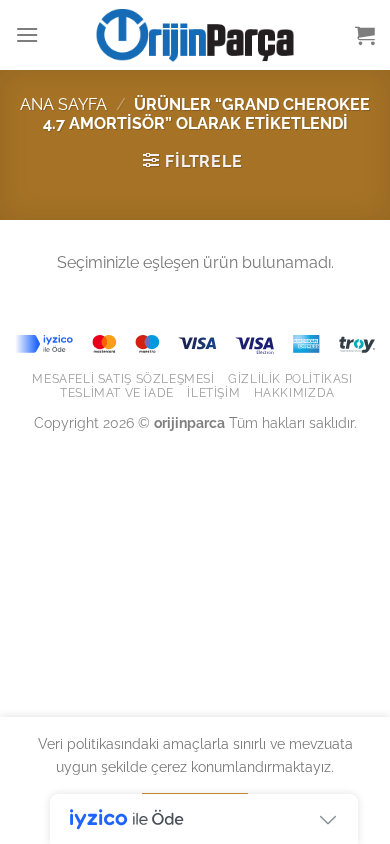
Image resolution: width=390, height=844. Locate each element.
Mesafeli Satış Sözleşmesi (123, 378)
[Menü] (27, 34)
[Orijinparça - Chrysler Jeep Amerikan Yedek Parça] (195, 35)
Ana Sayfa (63, 104)
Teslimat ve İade (117, 392)
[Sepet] (365, 35)
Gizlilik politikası (290, 378)
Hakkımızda (294, 392)
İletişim (213, 392)
